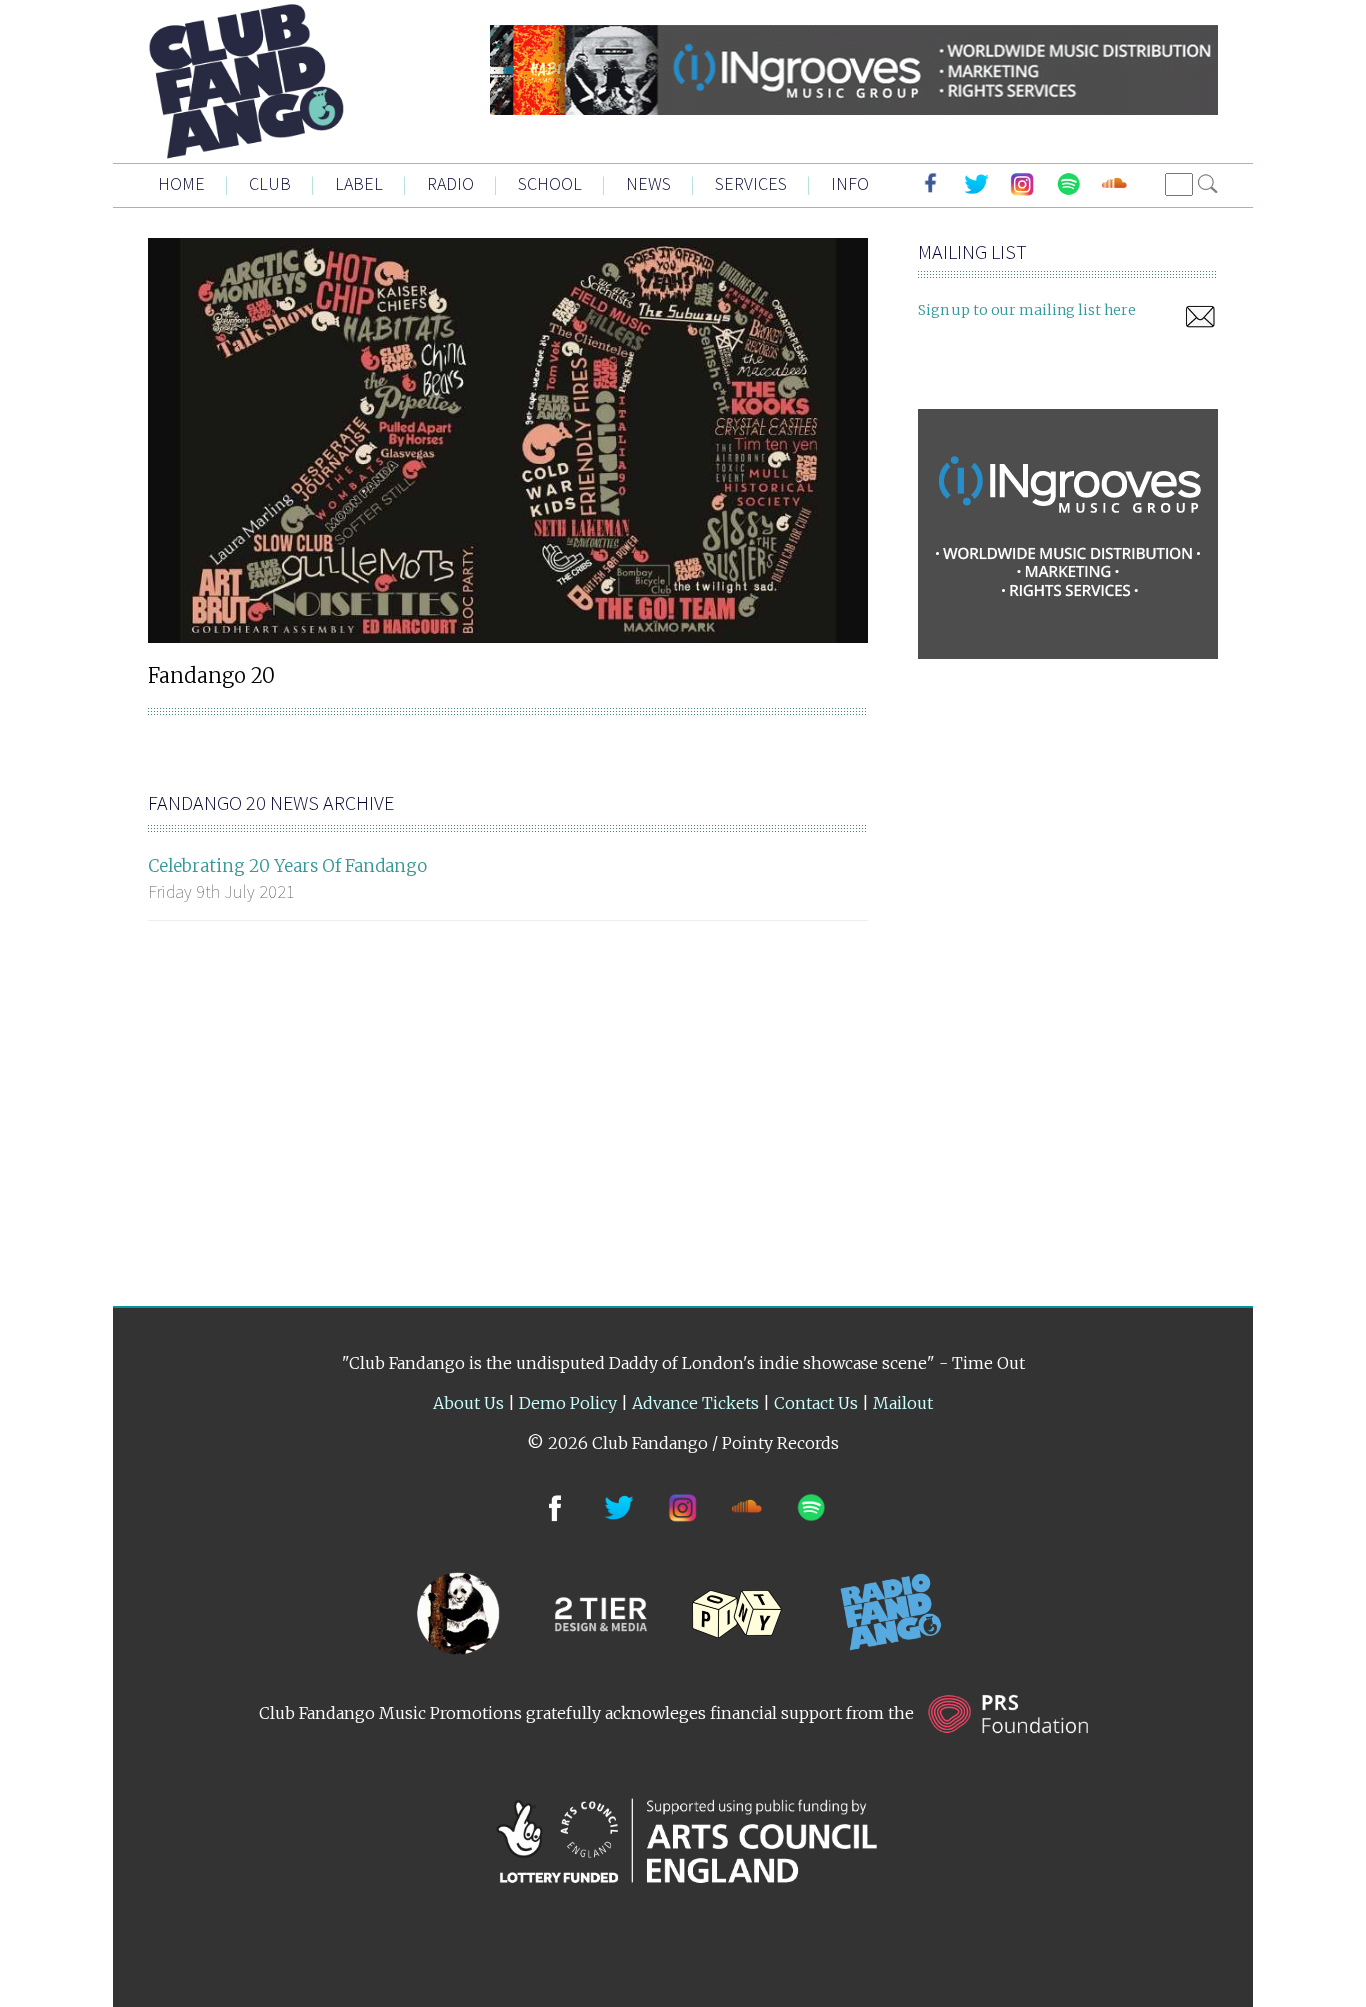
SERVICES (751, 183)
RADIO (450, 183)
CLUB (270, 183)
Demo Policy (568, 1403)
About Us (468, 1403)
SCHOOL (550, 183)
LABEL (359, 183)
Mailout (903, 1403)
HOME (181, 183)
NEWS (648, 183)
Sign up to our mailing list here (1027, 310)
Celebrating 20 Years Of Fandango (287, 866)
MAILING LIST (972, 251)
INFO (850, 183)
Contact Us (816, 1403)
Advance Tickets (695, 1403)
